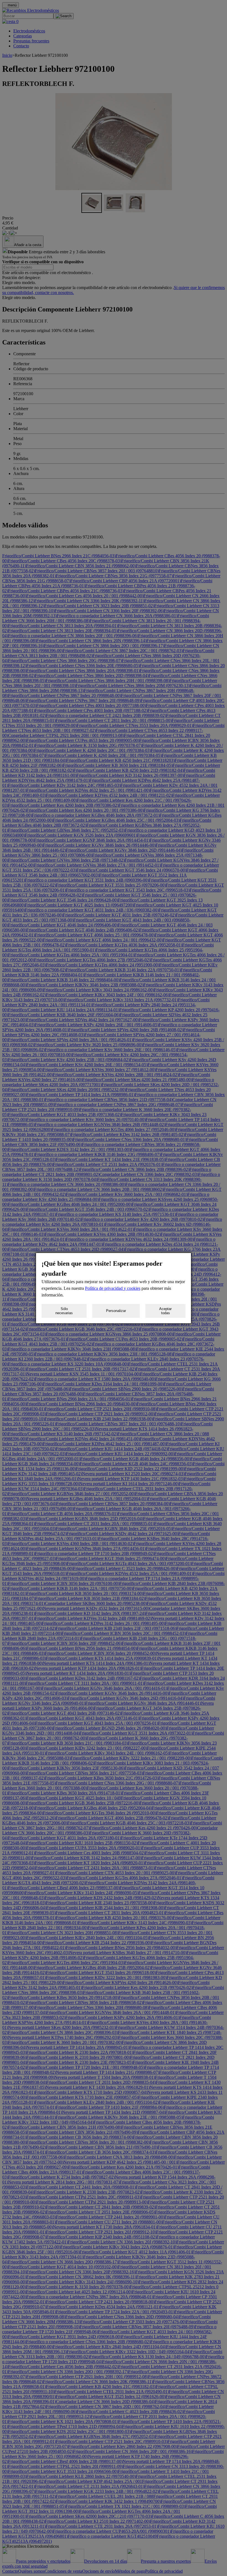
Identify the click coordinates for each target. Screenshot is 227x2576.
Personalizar (116, 1311)
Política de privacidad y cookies (113, 1288)
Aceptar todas (165, 1311)
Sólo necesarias (64, 1311)
